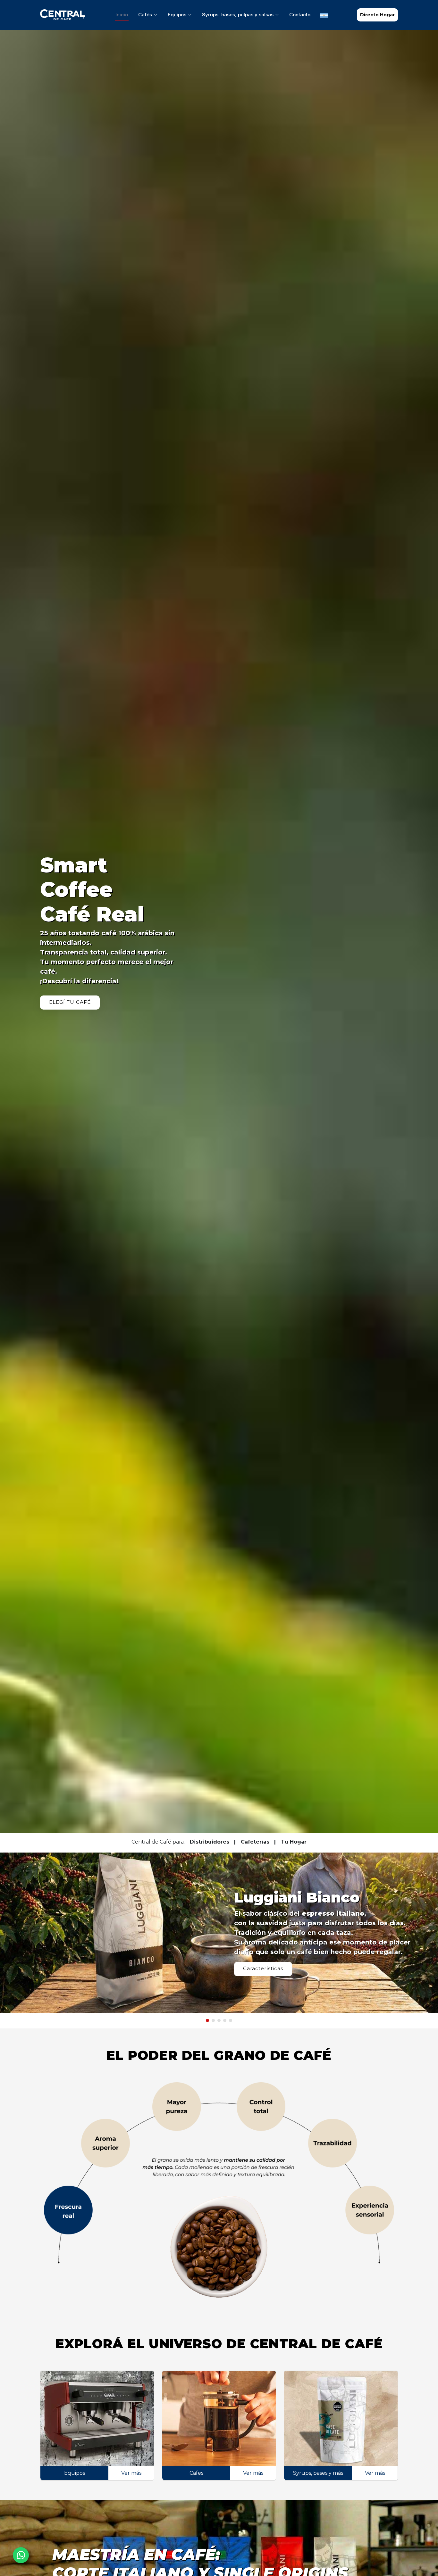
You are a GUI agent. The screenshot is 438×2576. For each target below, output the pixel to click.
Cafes (196, 2473)
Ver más (131, 2473)
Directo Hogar (377, 15)
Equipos (75, 2473)
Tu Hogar (294, 1842)
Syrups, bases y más (318, 2473)
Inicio (122, 15)
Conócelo (256, 1964)
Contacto (300, 15)
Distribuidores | (213, 1842)
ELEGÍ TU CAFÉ (70, 1002)
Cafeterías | (258, 1842)
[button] (207, 2020)
